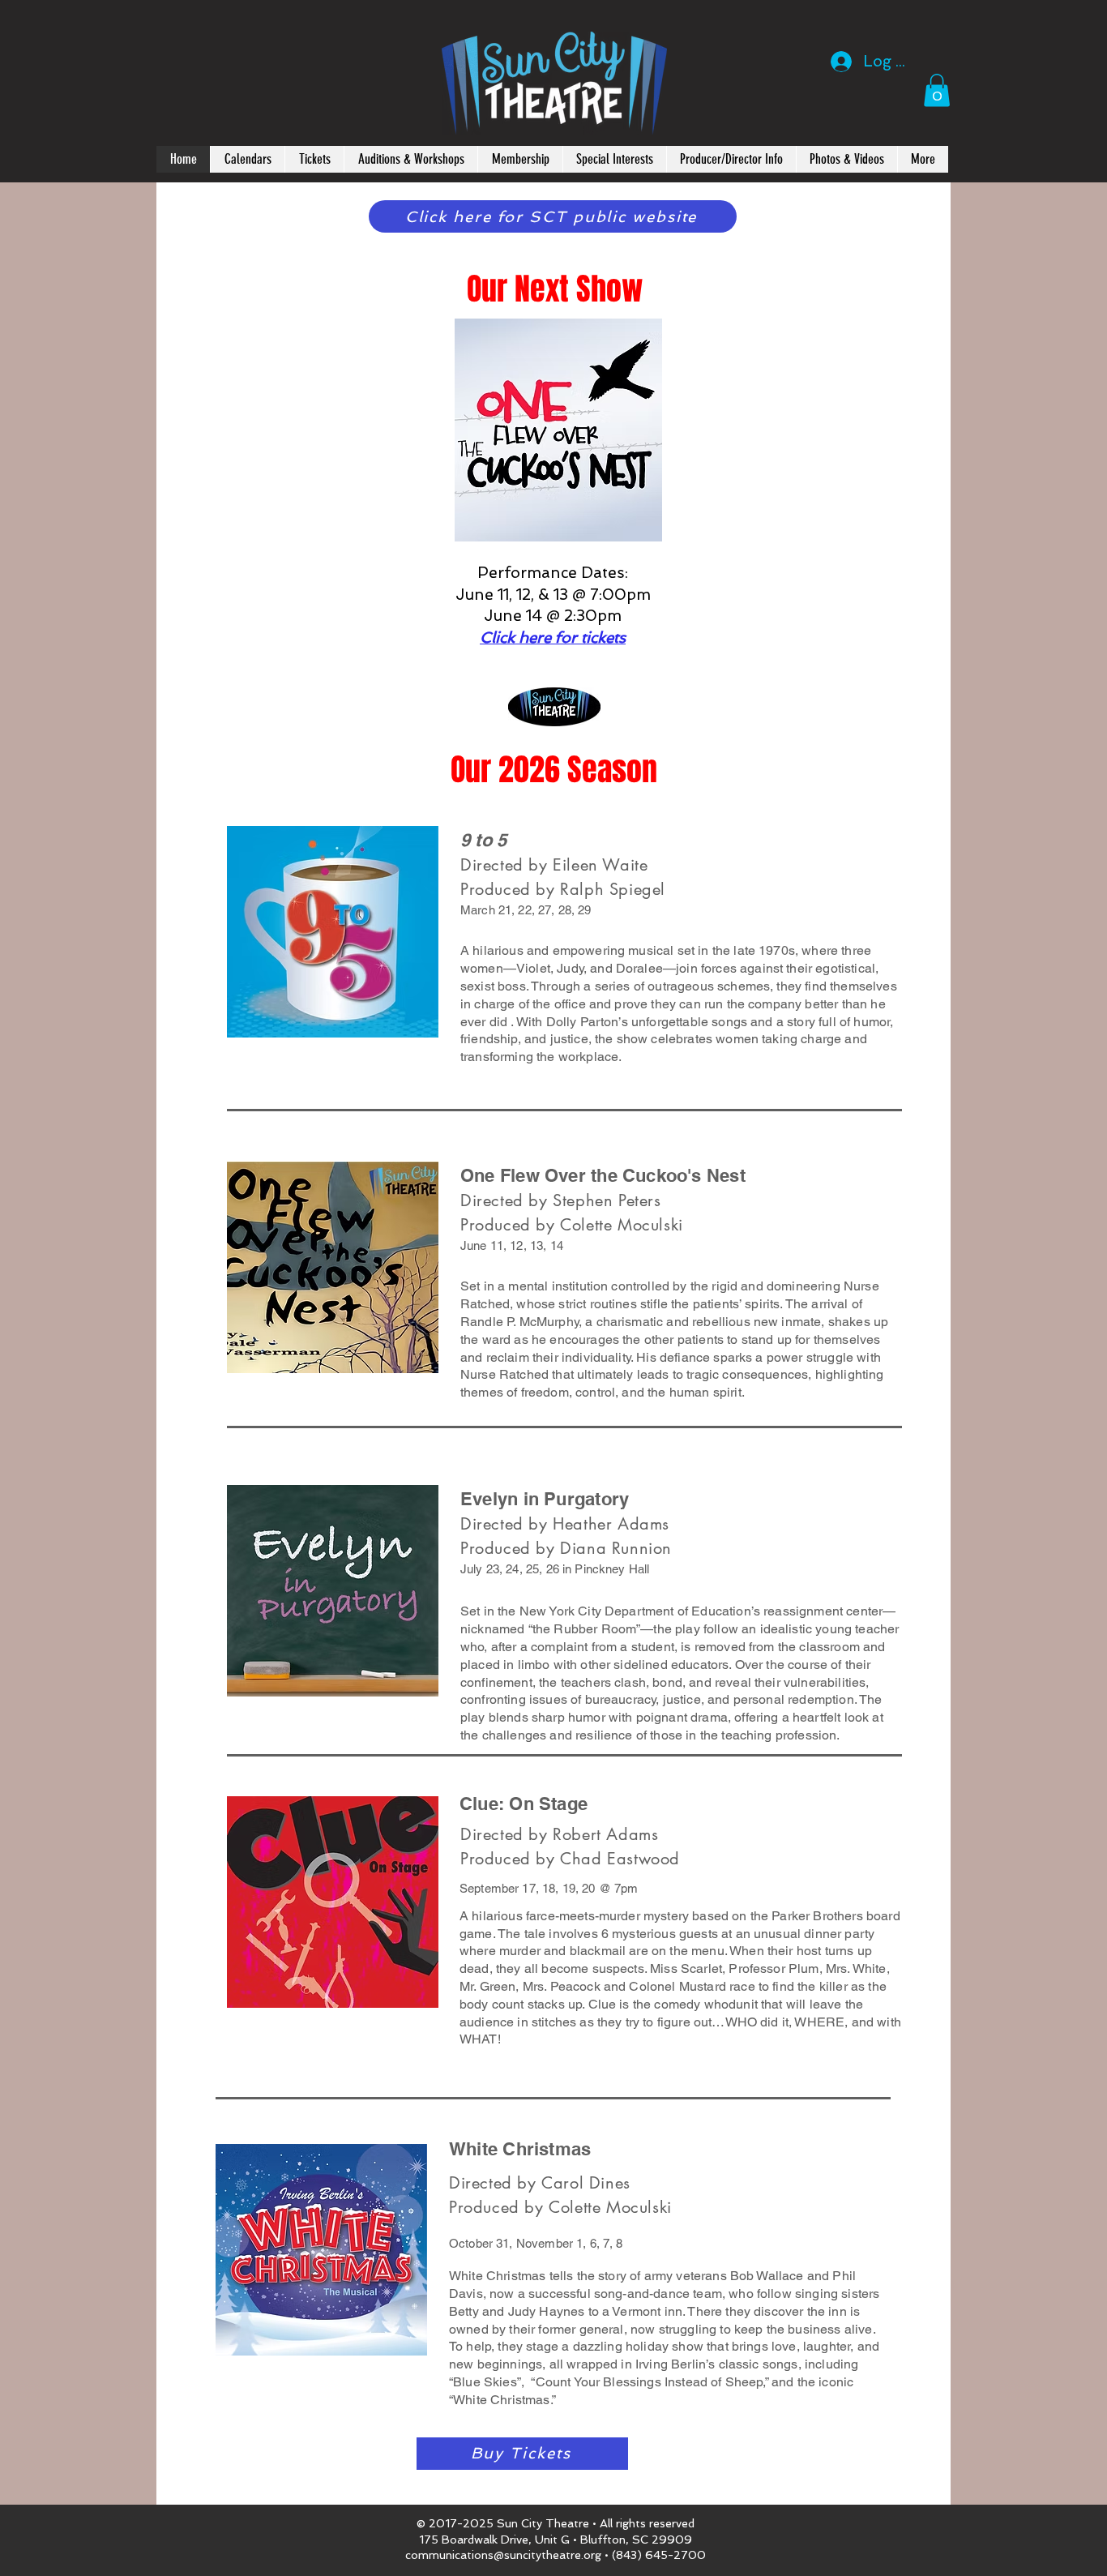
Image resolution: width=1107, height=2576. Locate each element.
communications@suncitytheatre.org (503, 2555)
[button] (846, 159)
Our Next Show (555, 289)
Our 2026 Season (554, 770)
